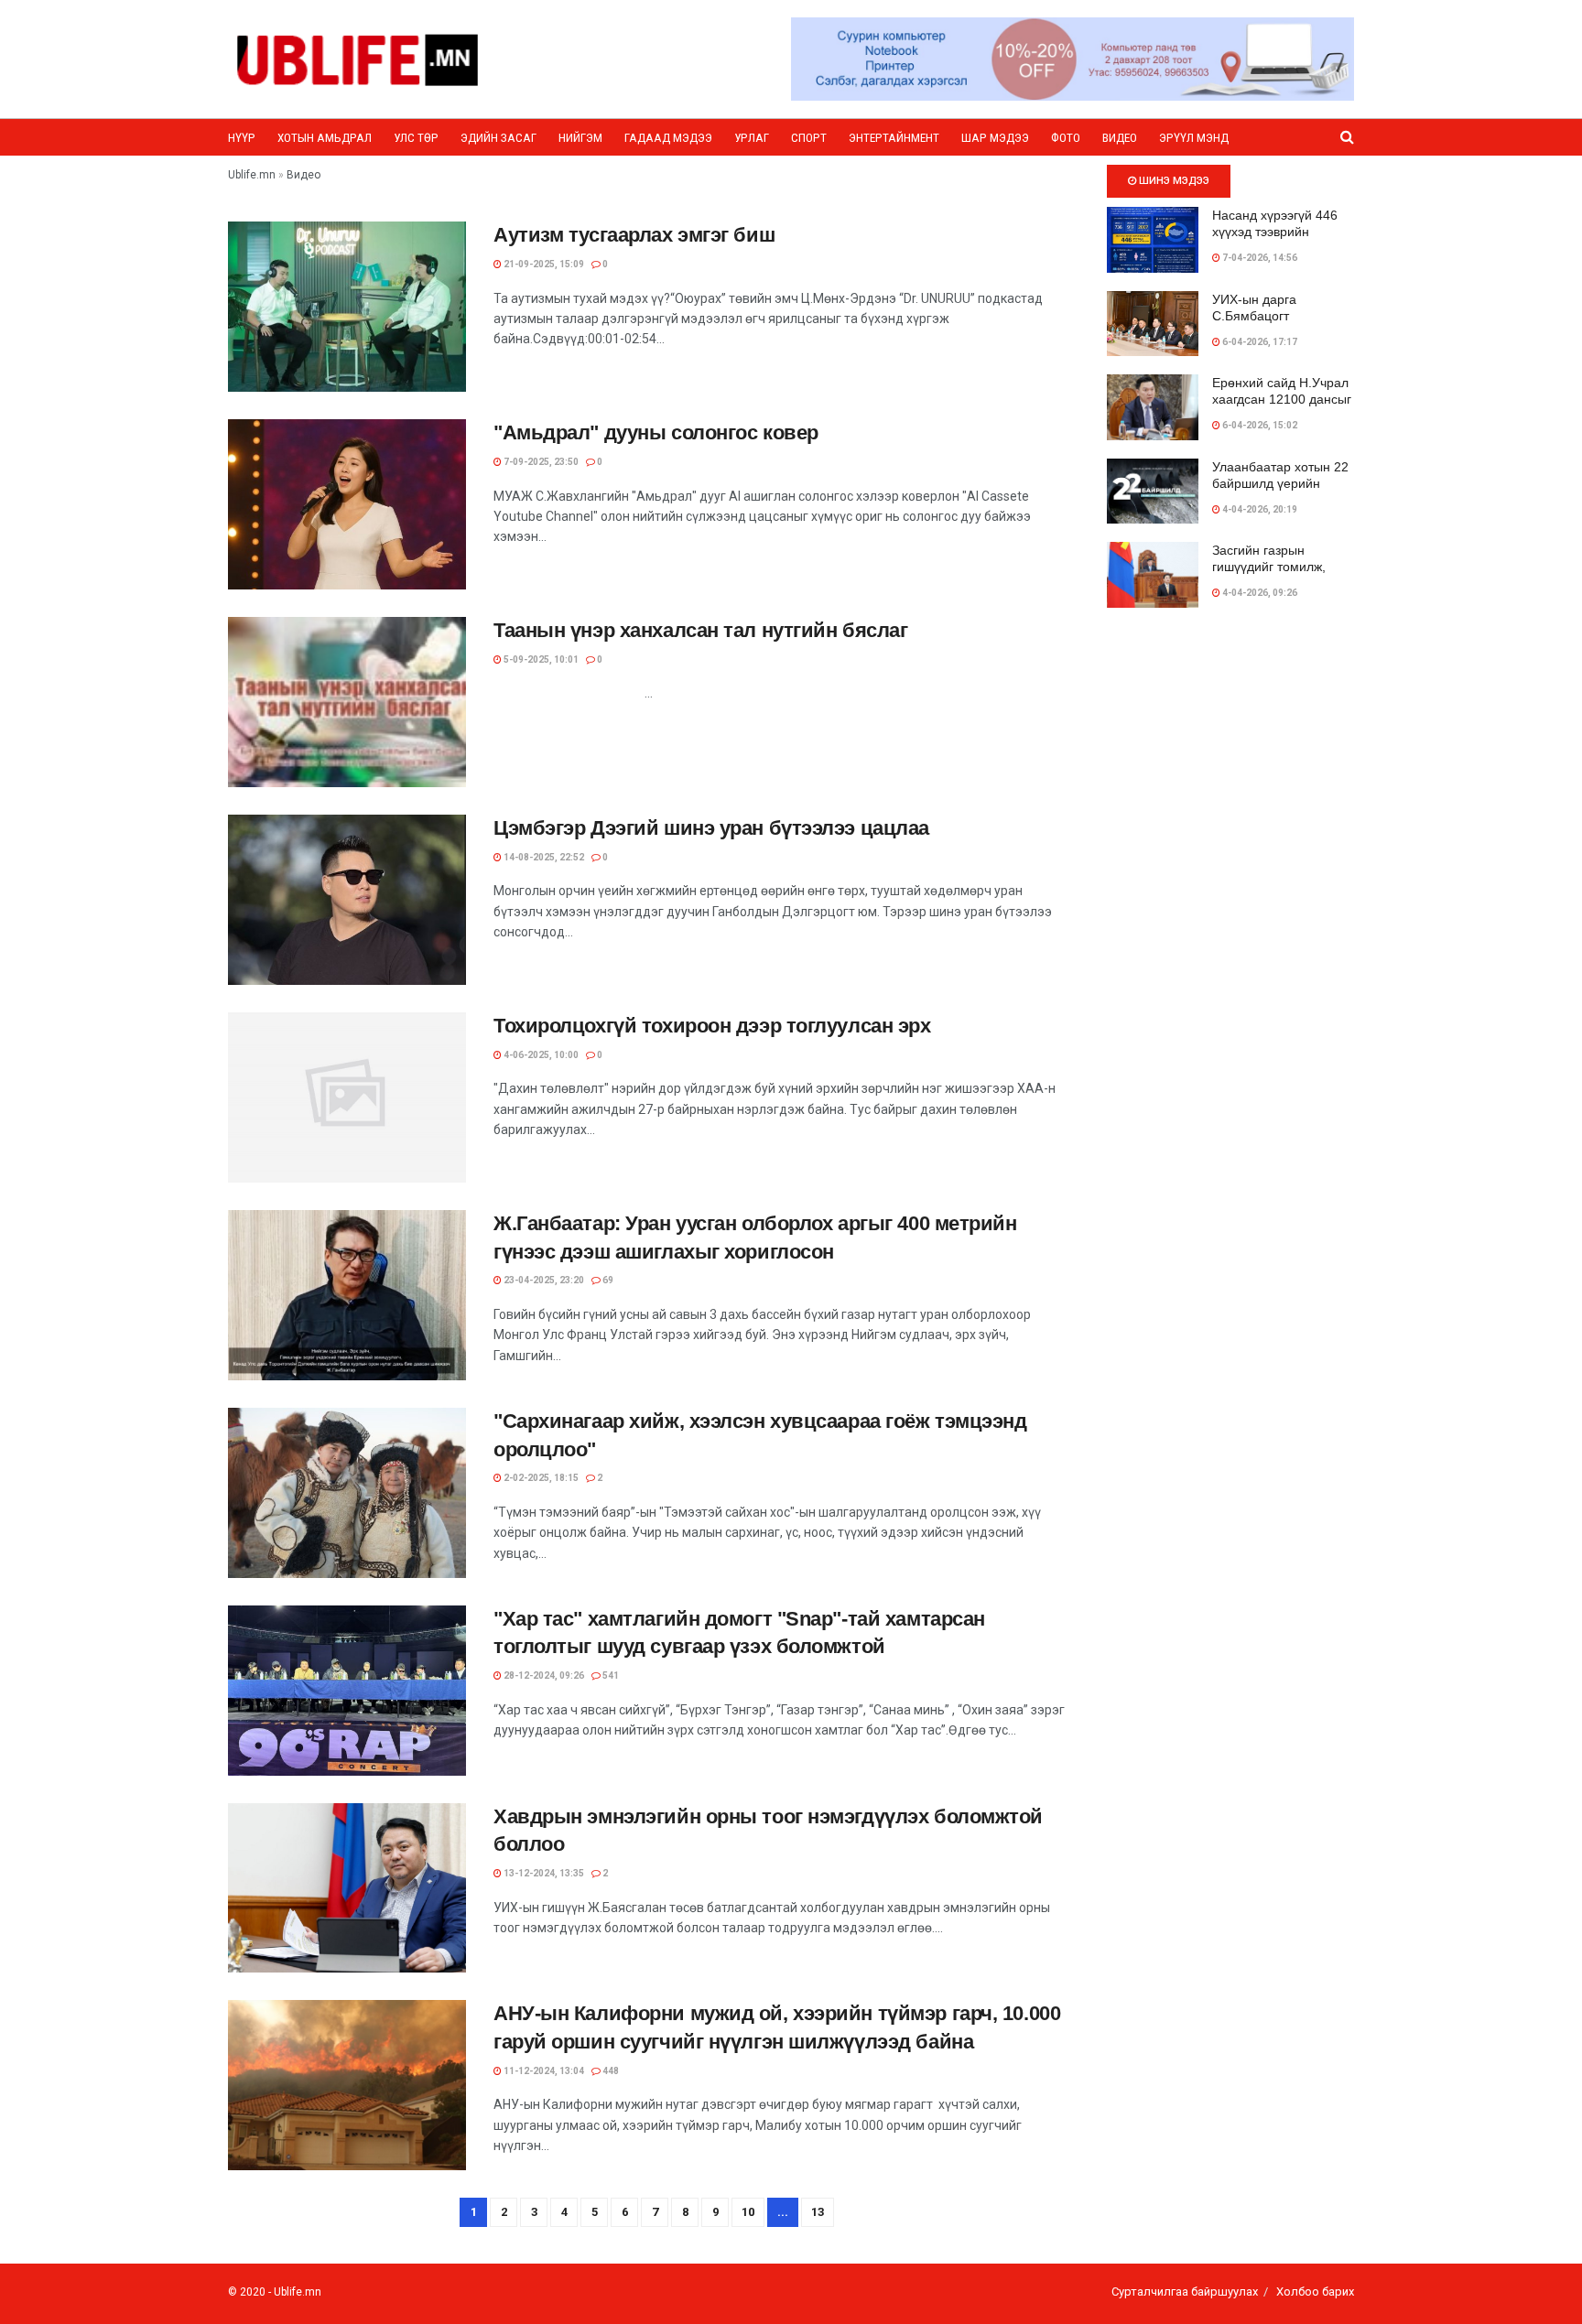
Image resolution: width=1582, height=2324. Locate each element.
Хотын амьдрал (325, 138)
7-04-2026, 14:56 (1259, 258)
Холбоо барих (1315, 2292)
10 (748, 2212)
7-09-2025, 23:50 (540, 462)
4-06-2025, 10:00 (540, 1055)
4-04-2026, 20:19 (1259, 509)
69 (607, 1280)
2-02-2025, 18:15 (540, 1478)
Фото (1066, 138)
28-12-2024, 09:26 (543, 1675)
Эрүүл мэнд (1194, 138)
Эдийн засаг (498, 138)
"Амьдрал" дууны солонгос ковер (656, 432)
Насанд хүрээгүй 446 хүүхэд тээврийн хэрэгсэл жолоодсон (1275, 232)
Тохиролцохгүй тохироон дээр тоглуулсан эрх (712, 1026)
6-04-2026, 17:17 (1259, 342)
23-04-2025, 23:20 (543, 1280)
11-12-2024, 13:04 (543, 2071)
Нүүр (242, 138)
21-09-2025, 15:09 (543, 264)
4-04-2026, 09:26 (1259, 593)
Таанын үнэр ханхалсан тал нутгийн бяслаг (700, 630)
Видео (1120, 138)
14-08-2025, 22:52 (543, 857)
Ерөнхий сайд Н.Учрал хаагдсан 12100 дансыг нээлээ (1282, 399)
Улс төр (416, 138)
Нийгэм (580, 138)
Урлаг (752, 138)
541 (610, 1675)
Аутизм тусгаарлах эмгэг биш (634, 235)
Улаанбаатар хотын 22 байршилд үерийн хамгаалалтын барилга (1281, 483)
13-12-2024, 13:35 (543, 1873)
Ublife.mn (298, 2292)
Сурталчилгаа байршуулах (1185, 2292)
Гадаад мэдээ (668, 138)
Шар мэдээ (995, 138)
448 (610, 2071)
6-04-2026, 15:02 (1259, 425)
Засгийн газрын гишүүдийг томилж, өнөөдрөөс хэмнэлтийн (1282, 567)
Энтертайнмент (894, 138)
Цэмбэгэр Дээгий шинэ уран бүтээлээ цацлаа (711, 828)
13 (818, 2212)
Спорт (809, 138)
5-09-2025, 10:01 (540, 659)
